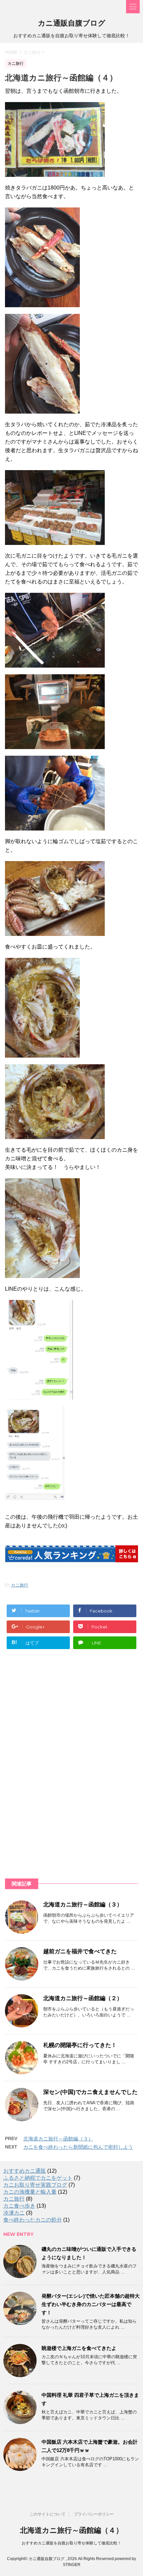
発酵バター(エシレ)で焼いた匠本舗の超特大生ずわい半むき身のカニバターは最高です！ (91, 2304)
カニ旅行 (20, 1585)
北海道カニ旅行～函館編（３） (83, 1905)
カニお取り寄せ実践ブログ (35, 2185)
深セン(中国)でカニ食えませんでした (90, 2092)
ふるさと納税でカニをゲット (38, 2178)
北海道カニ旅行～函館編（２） (83, 1998)
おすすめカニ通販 (25, 2171)
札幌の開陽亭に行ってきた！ (80, 2045)
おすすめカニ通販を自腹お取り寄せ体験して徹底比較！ (71, 2543)
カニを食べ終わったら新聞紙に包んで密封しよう (78, 2147)
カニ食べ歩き (19, 2206)
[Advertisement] (71, 1717)
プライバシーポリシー (94, 2514)
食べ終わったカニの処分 (33, 2220)
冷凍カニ (14, 2213)
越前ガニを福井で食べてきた (80, 1951)
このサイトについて (48, 2514)
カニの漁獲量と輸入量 (30, 2192)
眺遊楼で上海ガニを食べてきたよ (79, 2348)
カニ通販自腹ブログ (72, 23)
